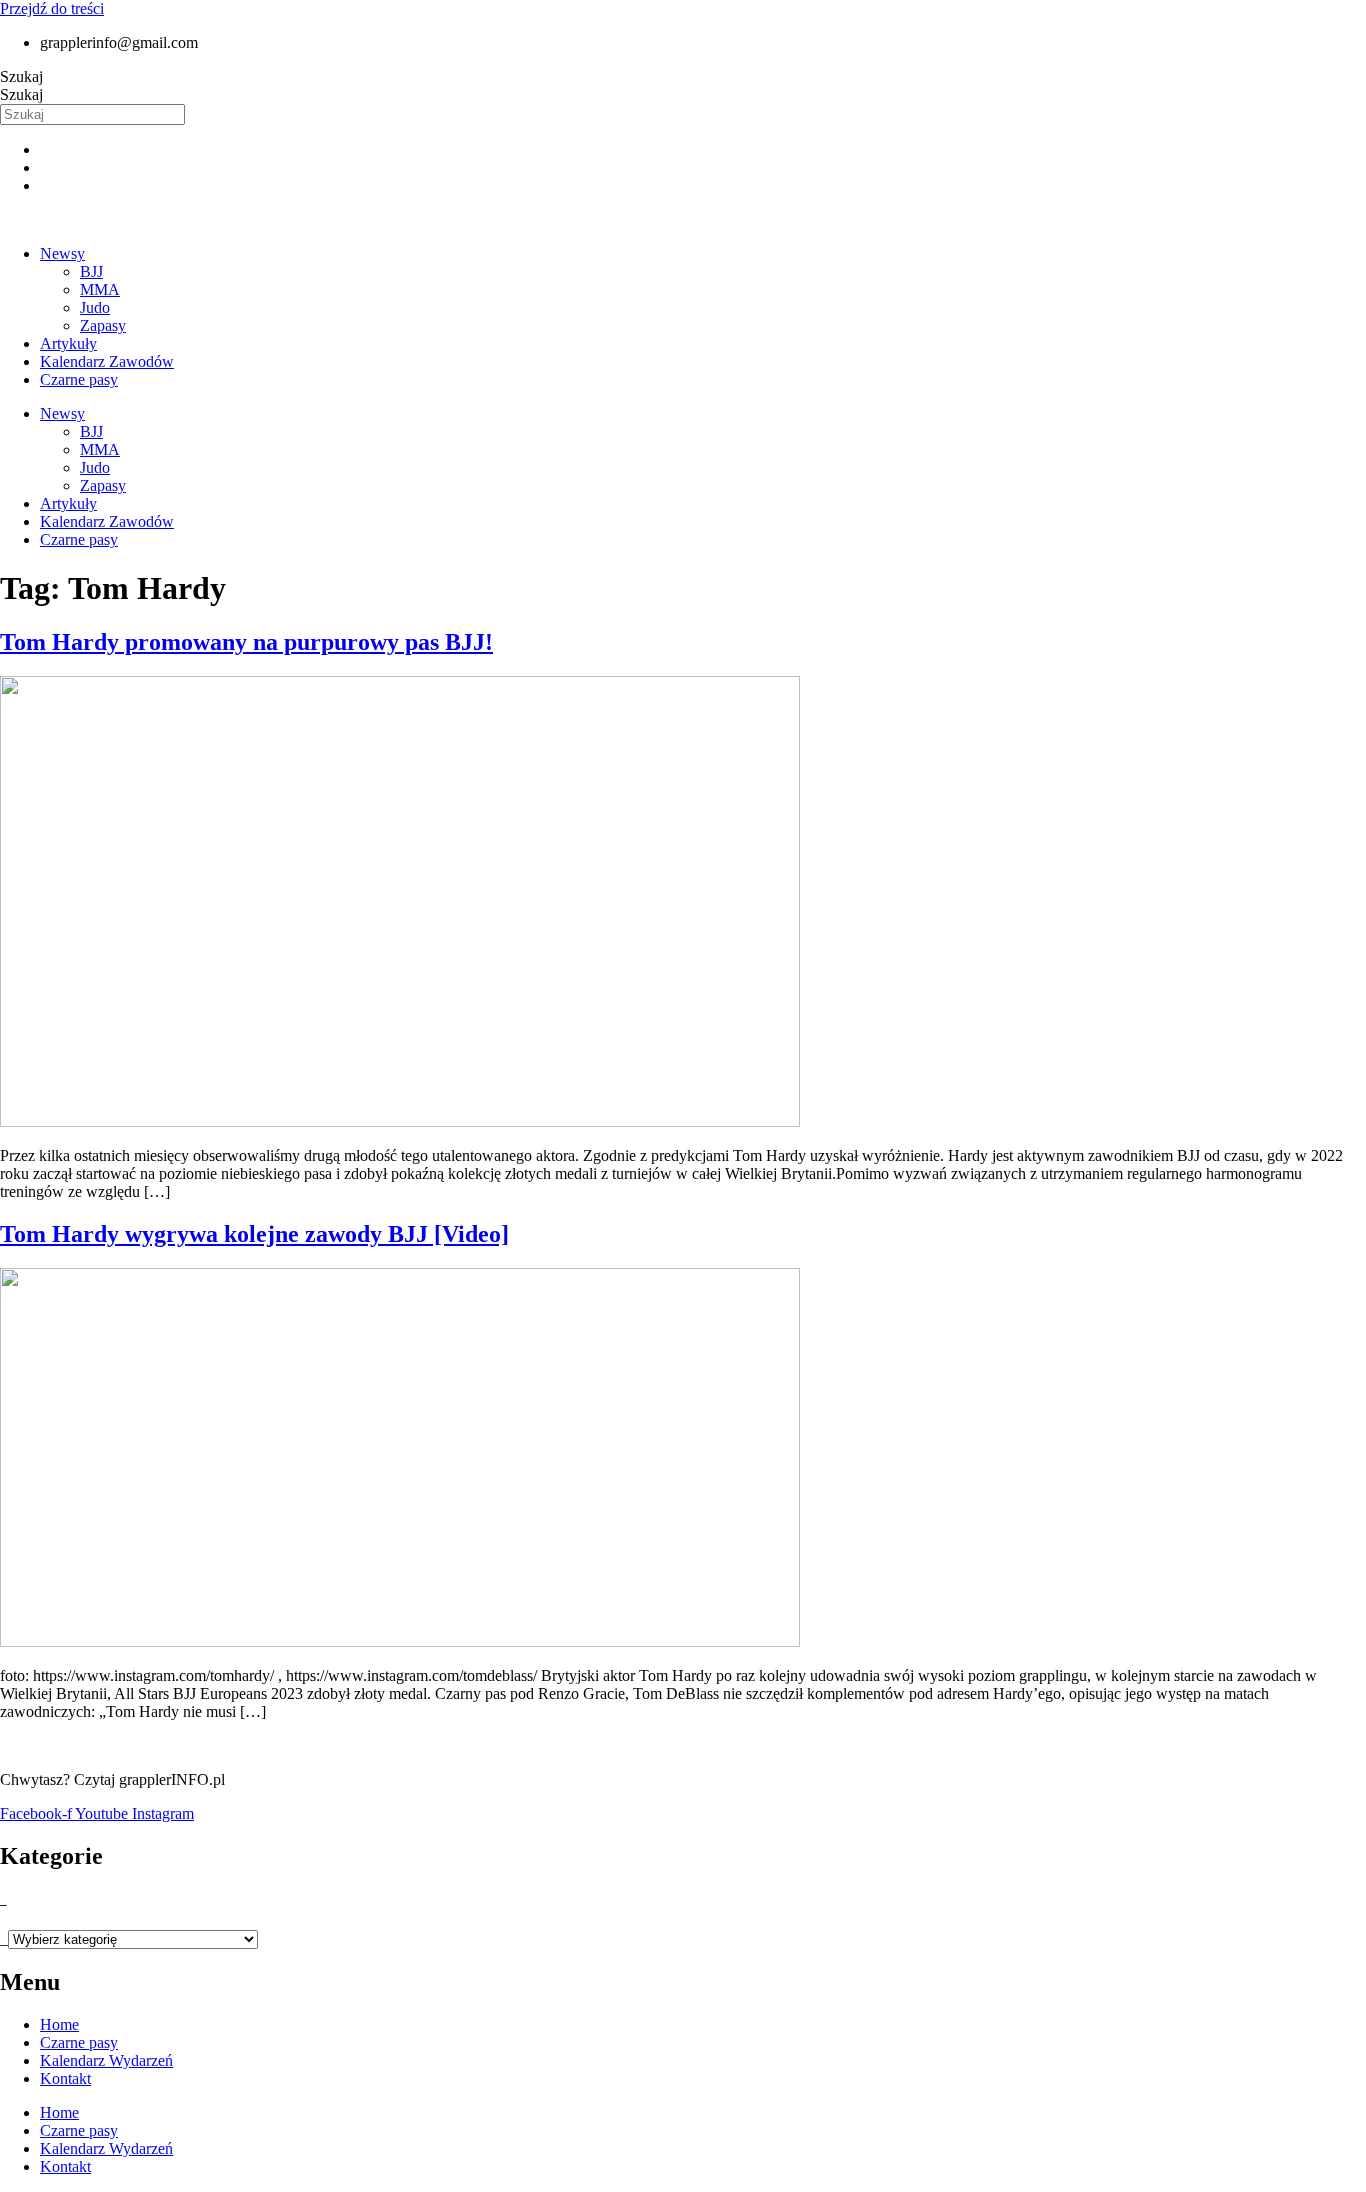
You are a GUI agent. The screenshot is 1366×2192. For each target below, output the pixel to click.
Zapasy (103, 325)
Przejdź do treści (52, 8)
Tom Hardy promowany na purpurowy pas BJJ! (246, 642)
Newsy (62, 253)
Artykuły (68, 343)
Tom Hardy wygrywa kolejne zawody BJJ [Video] (254, 1234)
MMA (100, 289)
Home (59, 2024)
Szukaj (21, 76)
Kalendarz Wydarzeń (106, 2060)
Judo (95, 307)
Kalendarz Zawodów (107, 361)
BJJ (91, 271)
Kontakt (65, 2078)
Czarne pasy (79, 379)
